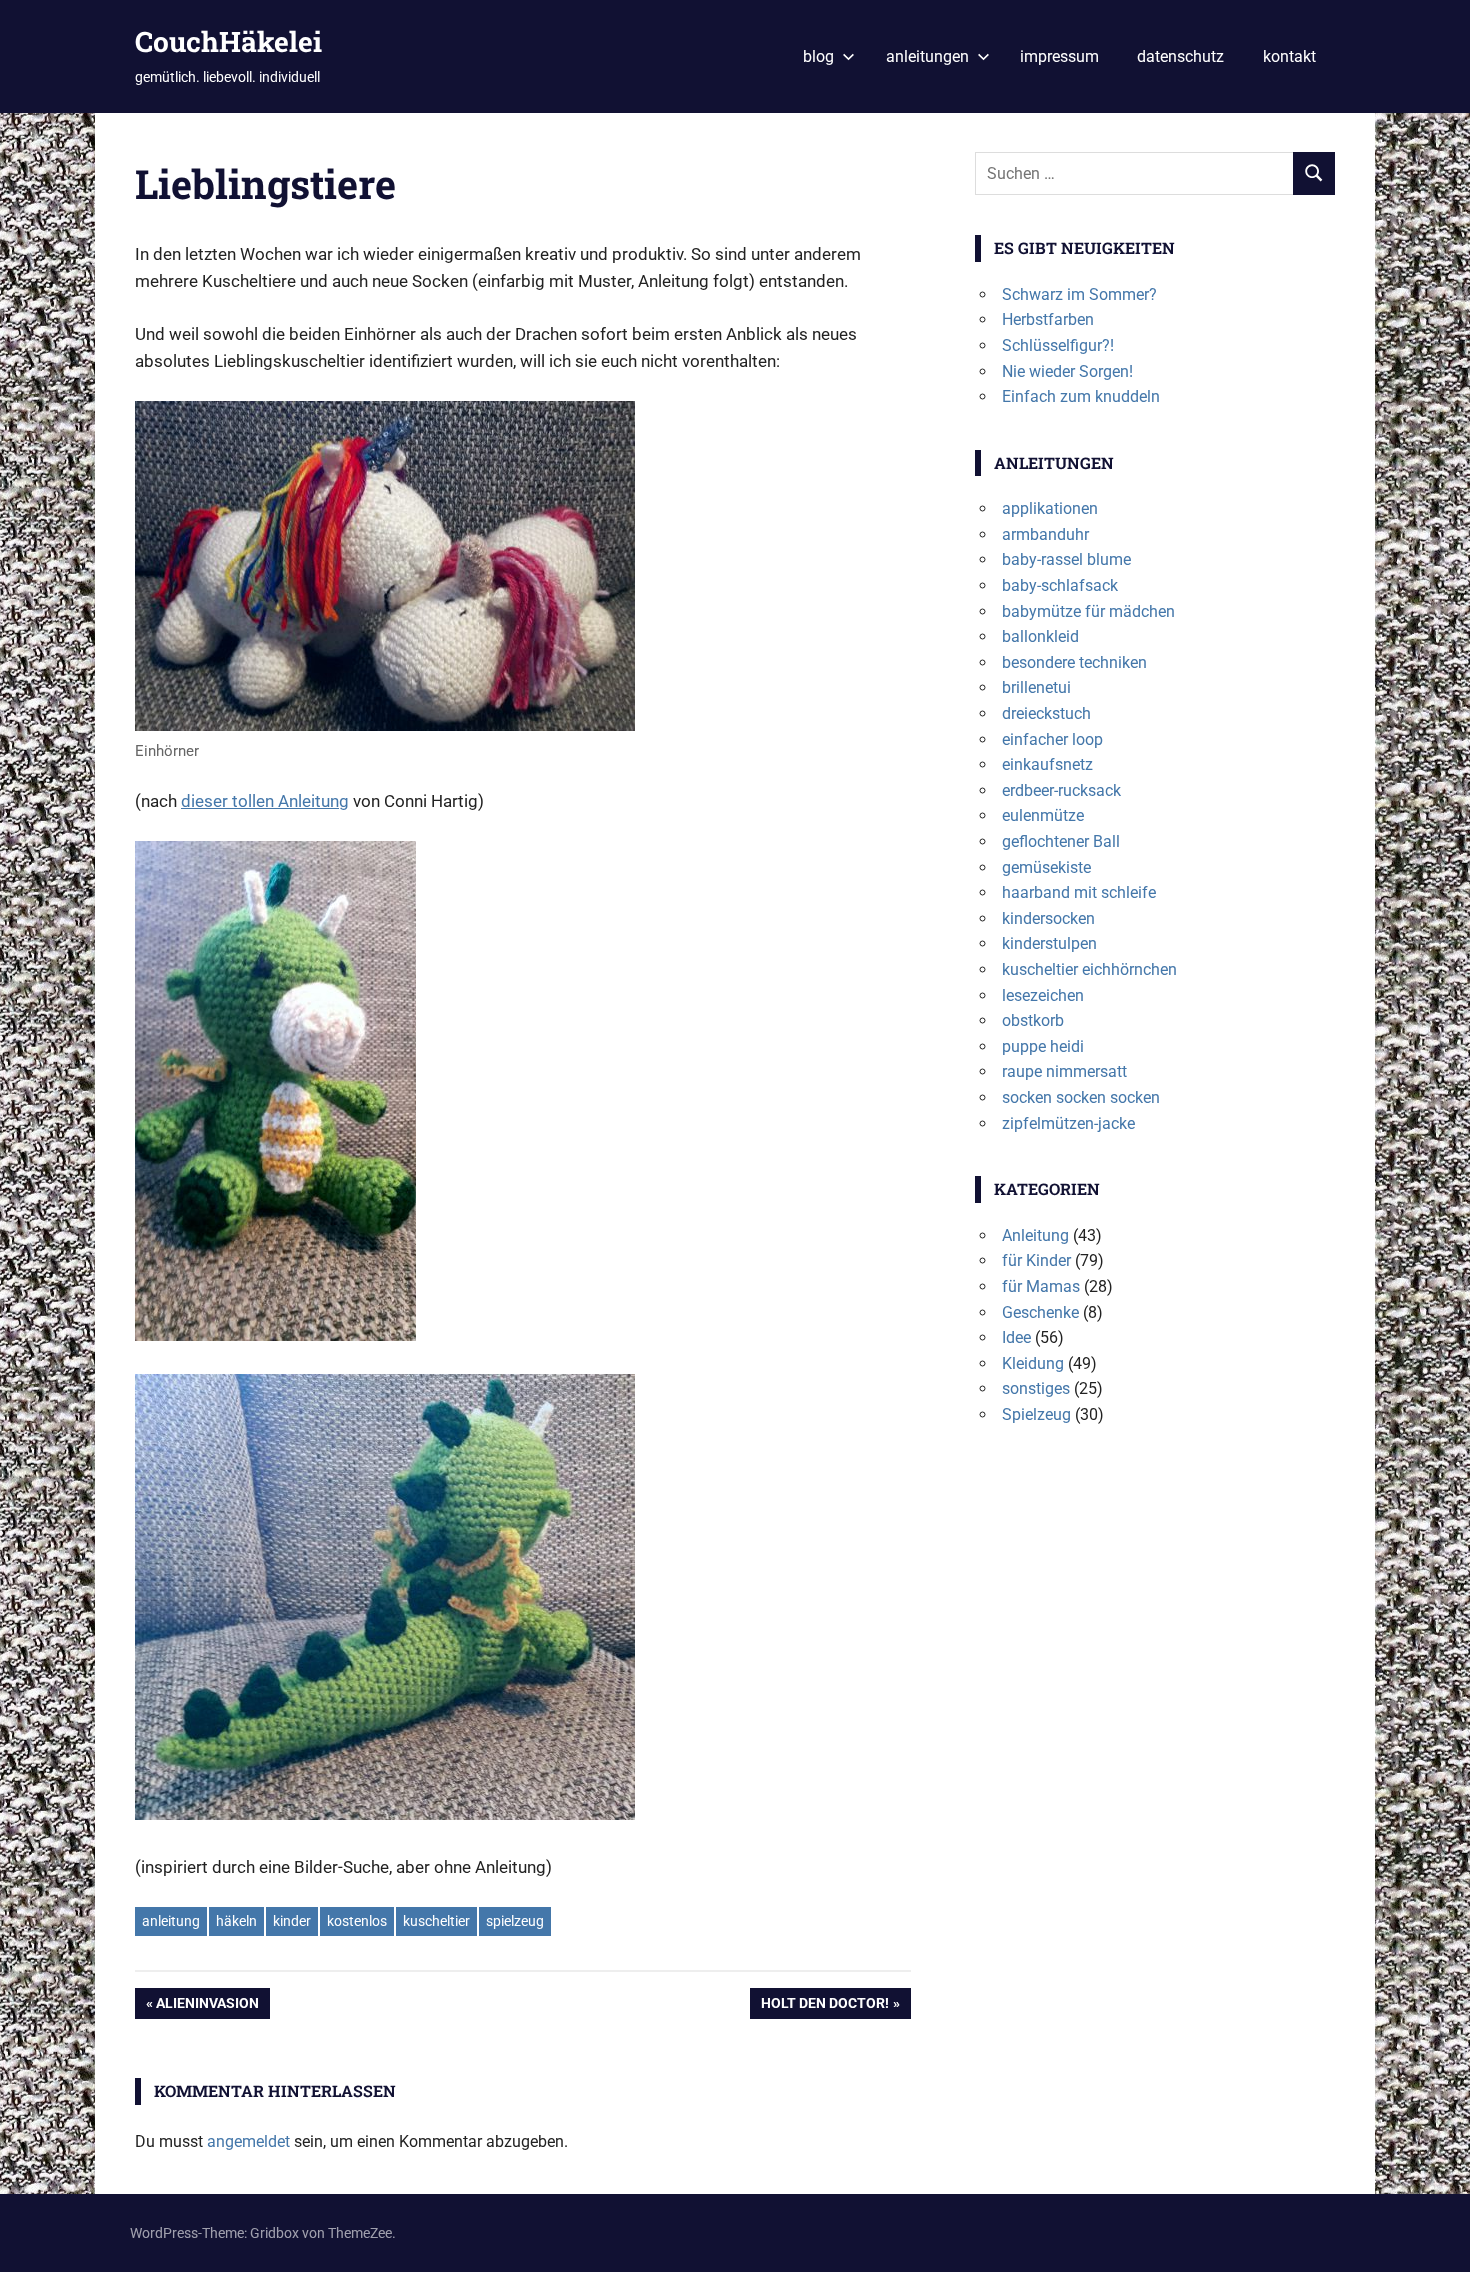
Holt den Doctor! (824, 2006)
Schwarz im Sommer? (1079, 294)
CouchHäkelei (228, 41)
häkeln (236, 1921)
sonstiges (1036, 1388)
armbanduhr (1045, 534)
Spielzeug (1036, 1414)
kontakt (1289, 56)
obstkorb (1033, 1020)
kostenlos (357, 1921)
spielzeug (515, 1921)
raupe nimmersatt (1064, 1071)
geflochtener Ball (1061, 841)
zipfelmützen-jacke (1068, 1123)
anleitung (171, 1921)
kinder (292, 1921)
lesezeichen (1043, 995)
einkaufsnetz (1047, 764)
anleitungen (927, 56)
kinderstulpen (1049, 943)
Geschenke (1040, 1312)
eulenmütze (1043, 815)
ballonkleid (1040, 636)
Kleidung (1033, 1363)
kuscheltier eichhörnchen (1089, 969)
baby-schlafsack (1060, 585)
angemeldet (248, 2141)
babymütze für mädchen (1088, 611)
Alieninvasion (207, 2006)
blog (818, 56)
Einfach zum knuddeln (1081, 396)
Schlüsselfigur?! (1058, 345)
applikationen (1050, 508)
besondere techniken (1074, 662)
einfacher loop (1052, 739)
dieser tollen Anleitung (265, 801)
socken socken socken (1081, 1097)
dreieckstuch (1046, 713)
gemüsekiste (1046, 867)
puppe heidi (1043, 1046)
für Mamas (1041, 1286)
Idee (1016, 1337)
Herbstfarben (1048, 319)
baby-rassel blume (1066, 559)
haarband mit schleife (1079, 892)
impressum (1059, 56)
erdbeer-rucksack (1061, 790)
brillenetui (1036, 687)
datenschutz (1180, 56)
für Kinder (1036, 1260)
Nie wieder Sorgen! (1067, 371)
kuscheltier (436, 1921)
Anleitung (1035, 1235)
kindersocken (1048, 918)
